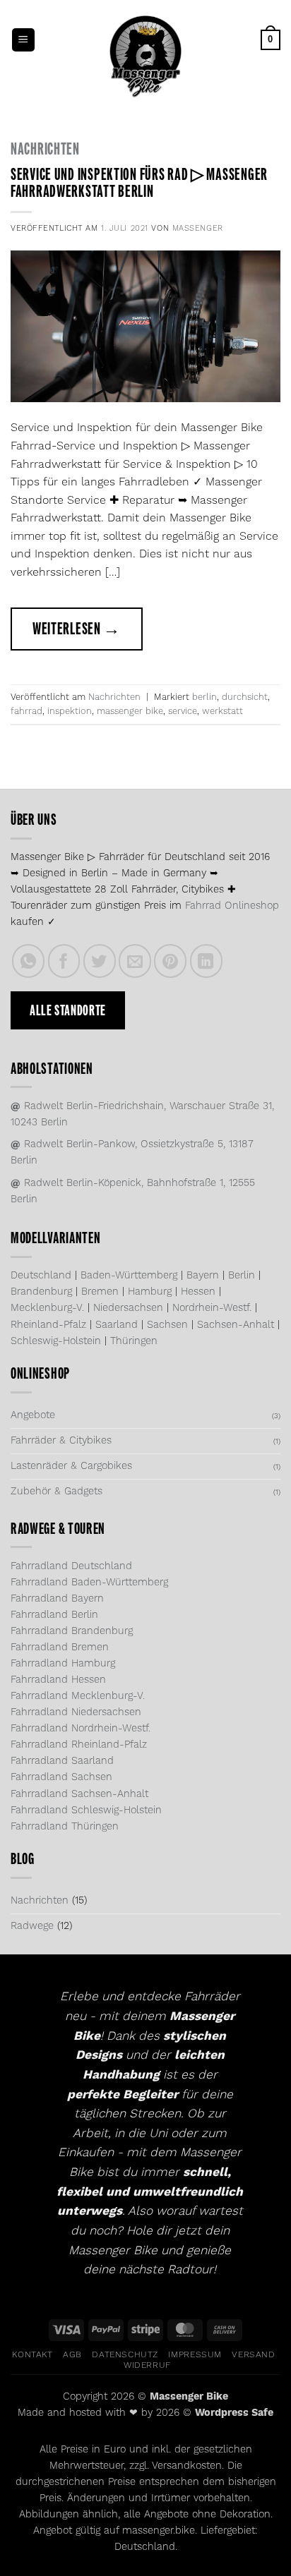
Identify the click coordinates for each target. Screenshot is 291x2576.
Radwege (32, 1926)
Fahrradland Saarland (62, 1761)
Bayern (203, 1276)
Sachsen (167, 1325)
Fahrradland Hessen (58, 1680)
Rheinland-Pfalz (48, 1325)
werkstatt (222, 711)
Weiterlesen (77, 629)
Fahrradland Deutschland (71, 1566)
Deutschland (41, 1276)
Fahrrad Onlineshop (232, 906)
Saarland (117, 1325)
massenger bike (130, 711)
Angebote (33, 1415)
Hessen (198, 1292)
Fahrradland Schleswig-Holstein (86, 1810)
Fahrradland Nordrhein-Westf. (81, 1729)
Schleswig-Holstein (56, 1341)
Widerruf (147, 2365)
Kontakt (32, 2355)
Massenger (198, 229)
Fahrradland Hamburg (63, 1664)
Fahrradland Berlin (54, 1615)
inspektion (70, 711)
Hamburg (150, 1292)
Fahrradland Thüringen (65, 1827)
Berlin (242, 1276)
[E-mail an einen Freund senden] (135, 961)
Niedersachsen (128, 1308)
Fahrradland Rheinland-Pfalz (79, 1745)
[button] (23, 40)
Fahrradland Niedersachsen (76, 1712)
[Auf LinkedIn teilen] (206, 961)
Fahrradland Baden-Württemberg (89, 1583)
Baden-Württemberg (129, 1276)
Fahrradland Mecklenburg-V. (78, 1696)
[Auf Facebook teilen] (64, 961)
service (183, 711)
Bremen (100, 1292)
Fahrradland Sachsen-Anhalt (79, 1794)
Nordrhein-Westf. (212, 1308)
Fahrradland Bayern (57, 1599)
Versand (253, 2355)
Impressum (195, 2355)
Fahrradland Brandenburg (72, 1631)
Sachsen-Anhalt (236, 1325)
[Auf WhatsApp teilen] (28, 961)
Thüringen (134, 1341)
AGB (72, 2355)
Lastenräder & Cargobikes (71, 1466)
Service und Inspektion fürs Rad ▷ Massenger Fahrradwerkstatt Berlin (139, 183)
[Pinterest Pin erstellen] (170, 961)
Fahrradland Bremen (60, 1647)
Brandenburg (41, 1292)
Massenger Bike (189, 2397)
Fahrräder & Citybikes (61, 1441)
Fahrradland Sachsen (61, 1777)
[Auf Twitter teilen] (100, 961)
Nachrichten (45, 149)
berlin (204, 697)
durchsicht (245, 697)
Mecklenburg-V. (47, 1308)
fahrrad (26, 711)
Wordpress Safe (234, 2413)
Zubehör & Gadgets (57, 1492)
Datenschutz (125, 2355)
